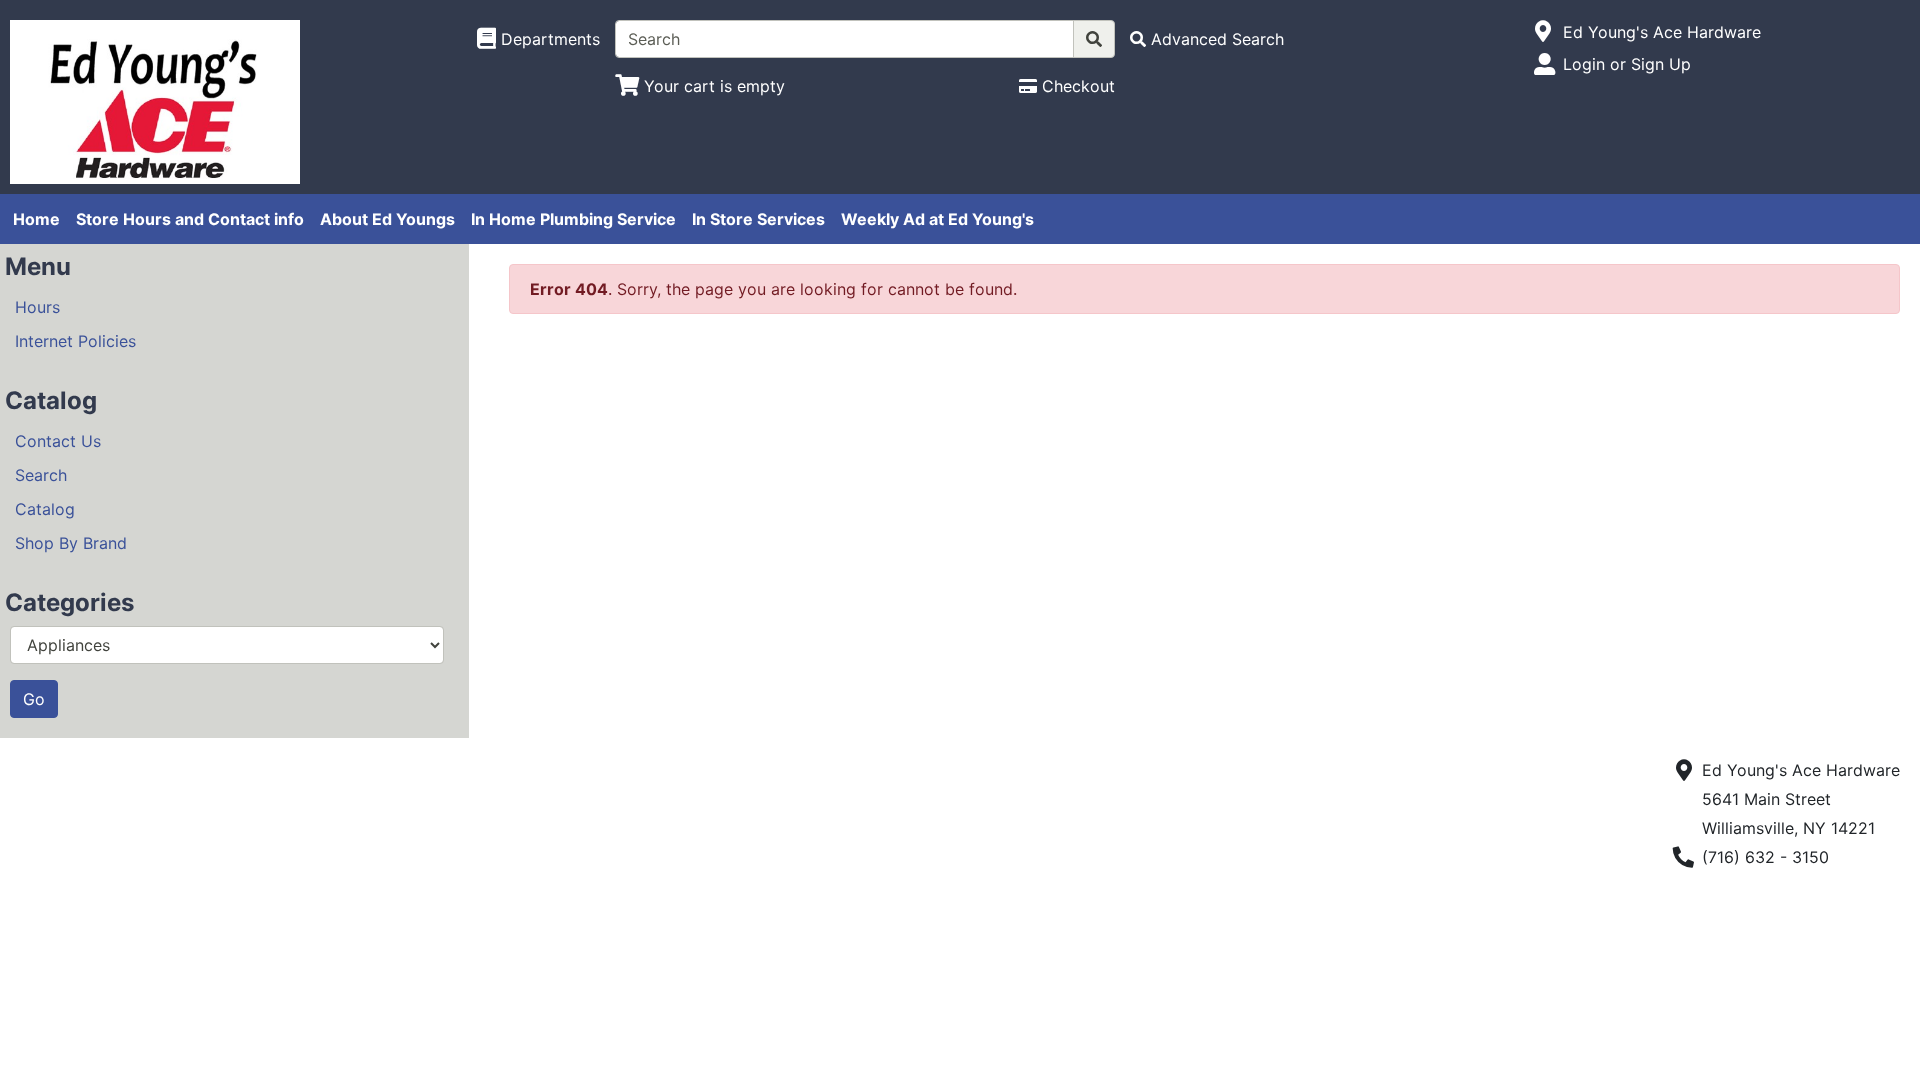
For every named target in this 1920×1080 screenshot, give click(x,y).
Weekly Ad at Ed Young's (937, 219)
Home (36, 219)
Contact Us (58, 441)
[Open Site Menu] (1543, 32)
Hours (37, 307)
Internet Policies (75, 341)
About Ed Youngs (387, 219)
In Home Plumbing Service (573, 219)
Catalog (45, 509)
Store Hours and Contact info (190, 219)
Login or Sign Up (1627, 64)
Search (41, 475)
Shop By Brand (71, 543)
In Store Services (758, 219)
